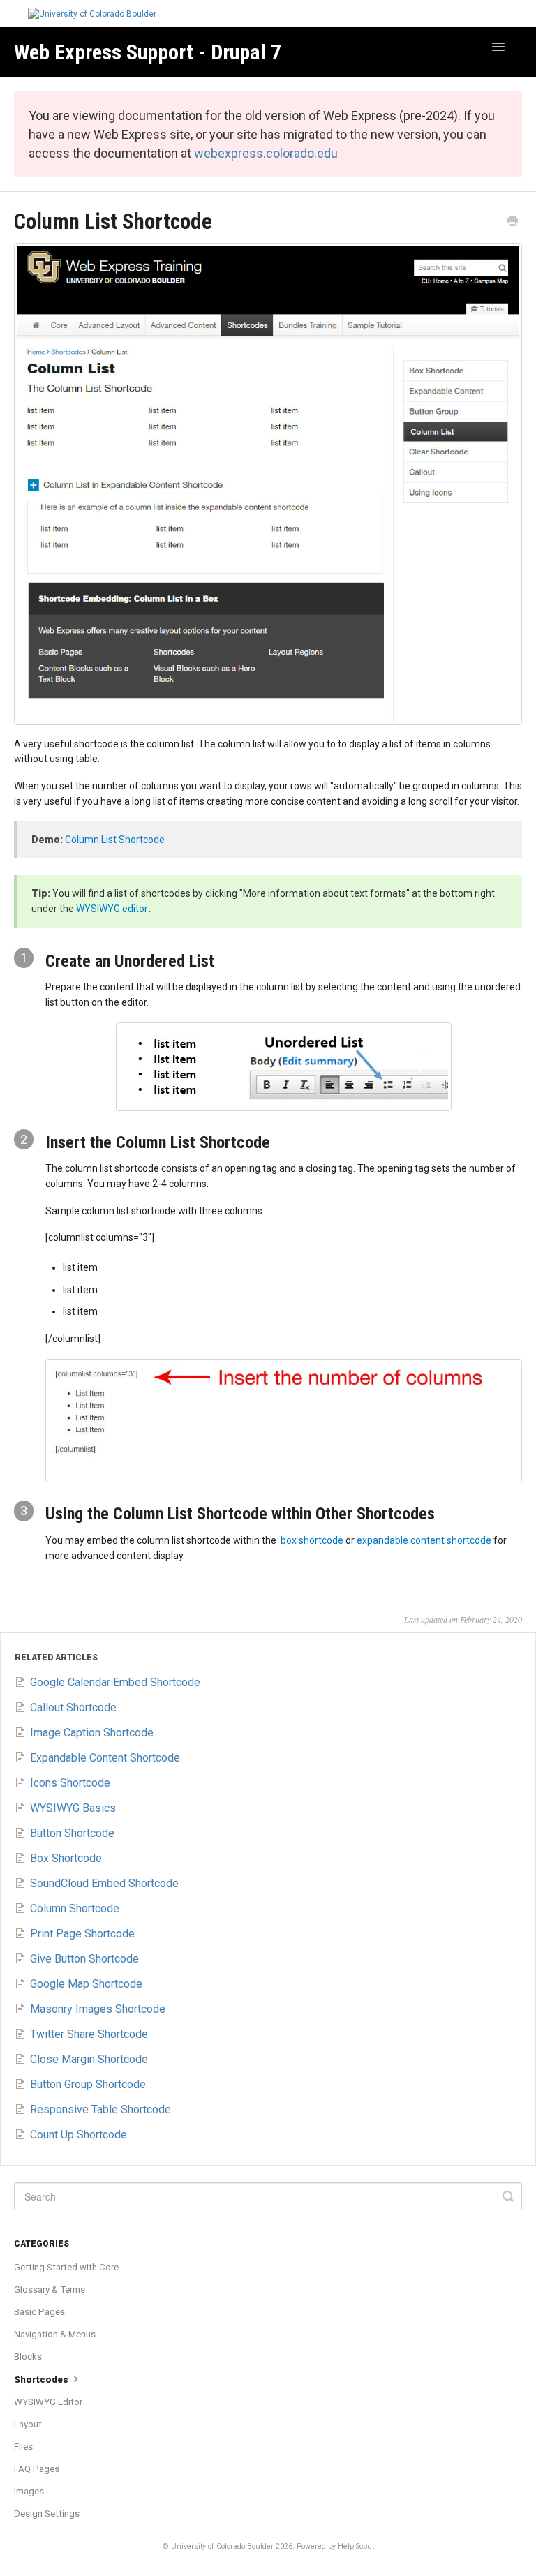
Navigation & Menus (55, 2334)
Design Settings (47, 2514)
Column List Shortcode (115, 840)
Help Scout (356, 2546)
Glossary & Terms (50, 2290)
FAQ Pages (37, 2469)
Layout (28, 2424)
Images (29, 2491)
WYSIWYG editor (112, 909)
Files (23, 2447)
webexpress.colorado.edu (266, 153)
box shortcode (312, 1540)
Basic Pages (39, 2312)
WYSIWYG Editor (48, 2402)
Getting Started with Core (66, 2267)
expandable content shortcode (424, 1540)
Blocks (28, 2357)
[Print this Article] (512, 223)
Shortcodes (42, 2380)
